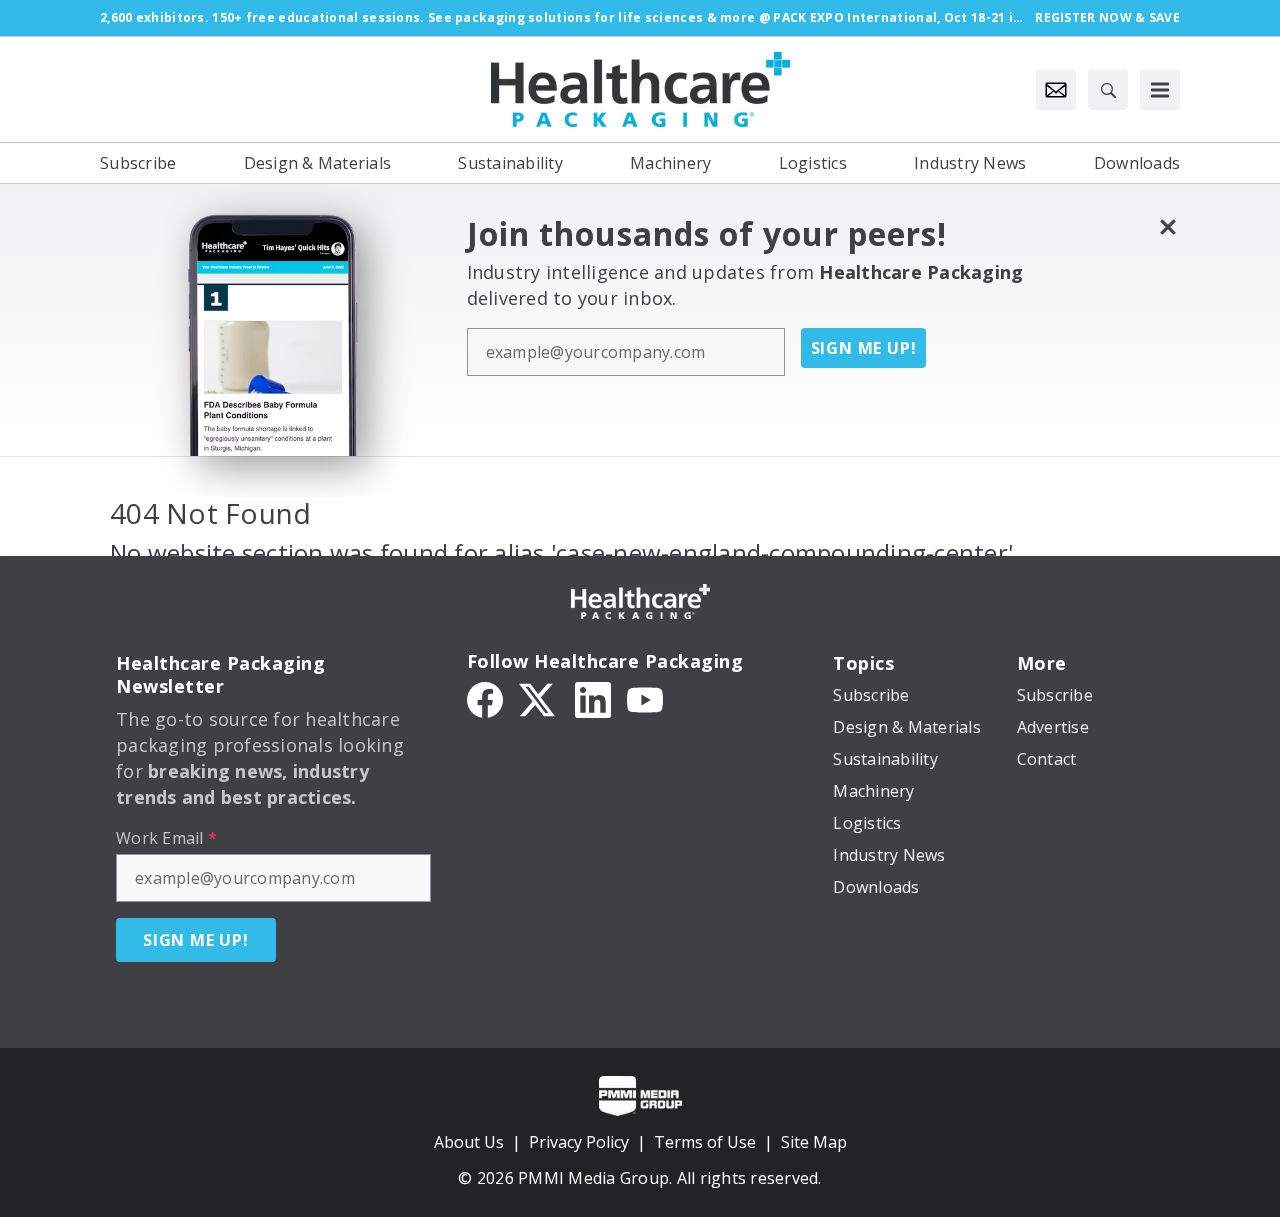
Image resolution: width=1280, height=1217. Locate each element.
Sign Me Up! (864, 348)
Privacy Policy (579, 1142)
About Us (469, 1142)
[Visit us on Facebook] (485, 698)
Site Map (814, 1142)
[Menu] (1160, 90)
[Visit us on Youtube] (645, 698)
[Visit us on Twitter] (539, 698)
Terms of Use (705, 1142)
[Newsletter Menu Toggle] (1056, 90)
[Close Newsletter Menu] (1167, 226)
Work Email (166, 838)
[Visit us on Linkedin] (593, 698)
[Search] (1108, 90)
